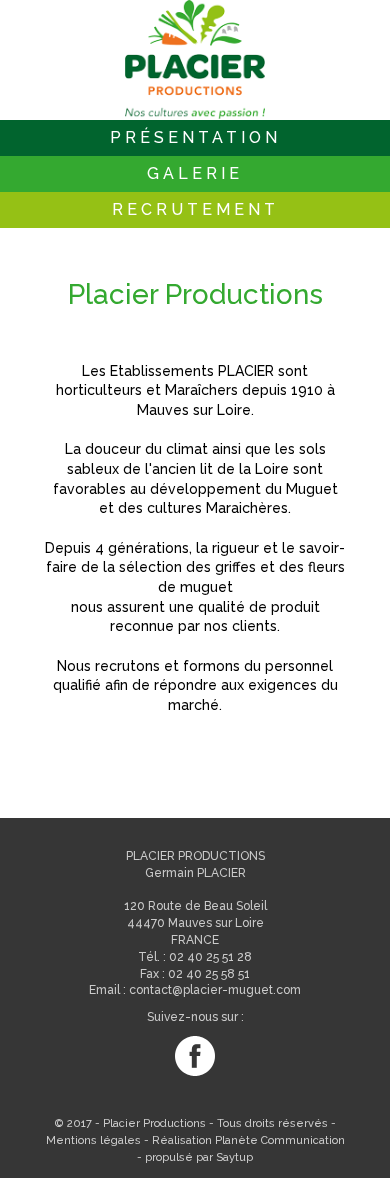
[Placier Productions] (195, 60)
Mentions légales (93, 1140)
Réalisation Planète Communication (248, 1140)
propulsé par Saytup (199, 1157)
